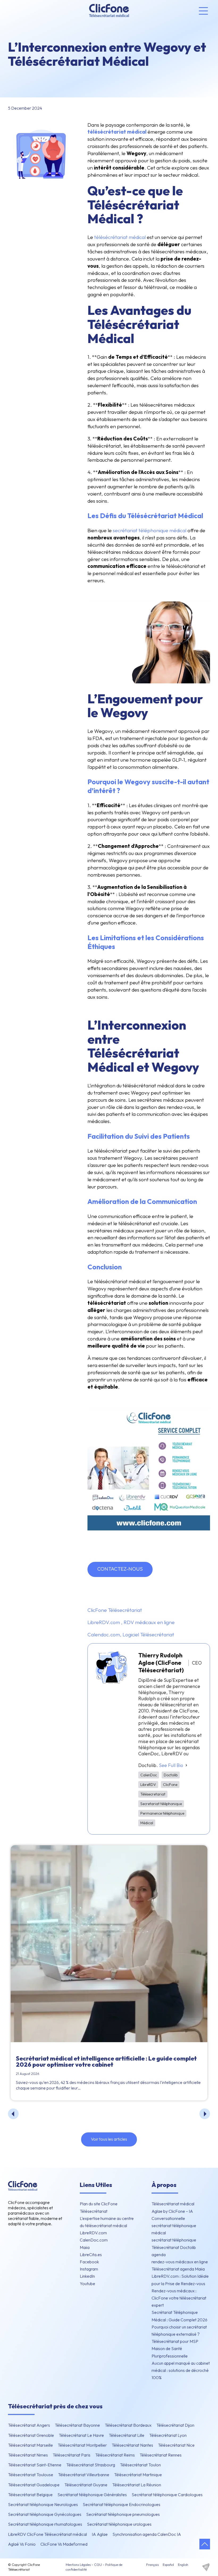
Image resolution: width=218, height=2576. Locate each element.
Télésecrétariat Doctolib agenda (174, 2251)
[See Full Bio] (186, 1765)
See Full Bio (171, 1765)
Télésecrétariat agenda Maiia (178, 2269)
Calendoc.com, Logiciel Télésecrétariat (131, 1634)
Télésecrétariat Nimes (28, 2455)
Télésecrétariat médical (173, 2204)
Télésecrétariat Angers (29, 2425)
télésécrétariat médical (120, 237)
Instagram (89, 2269)
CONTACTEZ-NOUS (120, 1569)
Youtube (87, 2284)
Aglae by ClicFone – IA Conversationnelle (172, 2215)
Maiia (85, 2247)
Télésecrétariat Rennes (161, 2455)
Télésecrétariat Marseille (30, 2445)
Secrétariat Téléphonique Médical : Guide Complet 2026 (179, 2316)
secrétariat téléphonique (174, 2240)
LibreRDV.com (93, 2233)
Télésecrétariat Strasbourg (91, 2465)
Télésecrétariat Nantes (132, 2445)
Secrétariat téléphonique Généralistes (92, 2495)
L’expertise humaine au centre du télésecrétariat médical (107, 2222)
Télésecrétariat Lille (127, 2435)
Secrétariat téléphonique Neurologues (43, 2504)
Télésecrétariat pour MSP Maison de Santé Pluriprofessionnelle (175, 2348)
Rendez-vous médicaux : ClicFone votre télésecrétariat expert (179, 2298)
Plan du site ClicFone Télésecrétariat (99, 2207)
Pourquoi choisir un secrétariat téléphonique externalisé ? (179, 2331)
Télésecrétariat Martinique (138, 2475)
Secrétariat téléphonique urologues (119, 2524)
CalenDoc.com (94, 2240)
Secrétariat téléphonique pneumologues (123, 2514)
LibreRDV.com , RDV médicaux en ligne (131, 1622)
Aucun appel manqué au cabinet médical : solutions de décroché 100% (181, 2370)
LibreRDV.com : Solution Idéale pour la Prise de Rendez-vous (180, 2280)
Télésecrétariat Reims (115, 2455)
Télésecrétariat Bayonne (77, 2425)
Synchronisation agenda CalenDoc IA (147, 2534)
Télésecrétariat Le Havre (81, 2435)
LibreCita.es (91, 2255)
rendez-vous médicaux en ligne (180, 2262)
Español (168, 2565)
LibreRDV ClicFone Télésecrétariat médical (47, 2534)
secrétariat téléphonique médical (150, 530)
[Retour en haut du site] (205, 2544)
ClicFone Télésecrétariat (115, 1610)
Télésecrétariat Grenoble (31, 2435)
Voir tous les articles (109, 2139)
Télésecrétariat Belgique (30, 2495)
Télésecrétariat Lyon (168, 2435)
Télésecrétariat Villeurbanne (84, 2475)
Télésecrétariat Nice (176, 2445)
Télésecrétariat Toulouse (31, 2475)
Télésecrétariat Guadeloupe (34, 2485)
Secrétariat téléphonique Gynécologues (45, 2514)
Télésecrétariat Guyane (86, 2485)
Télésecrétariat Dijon (175, 2425)
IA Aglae (100, 2534)
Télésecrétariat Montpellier (82, 2445)
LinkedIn (87, 2276)
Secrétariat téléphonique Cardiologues (167, 2495)
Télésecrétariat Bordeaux (128, 2425)
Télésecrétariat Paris (72, 2455)
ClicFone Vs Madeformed (64, 2544)
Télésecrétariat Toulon (140, 2465)
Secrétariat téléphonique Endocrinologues (121, 2504)
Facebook (89, 2262)
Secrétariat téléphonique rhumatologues (45, 2524)
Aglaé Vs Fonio (22, 2544)
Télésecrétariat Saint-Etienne (35, 2465)
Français (152, 2565)
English (183, 2565)
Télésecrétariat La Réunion (137, 2485)
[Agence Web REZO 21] (206, 2567)
